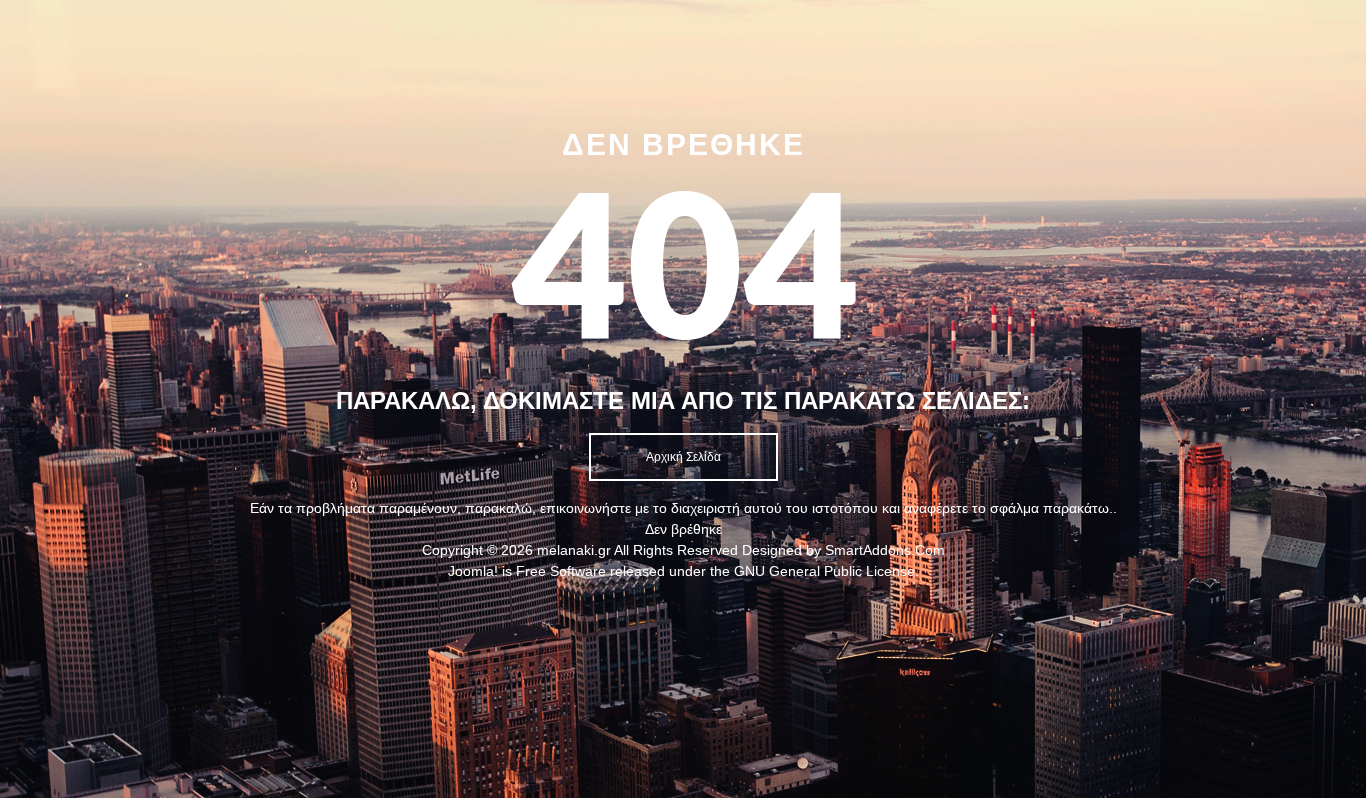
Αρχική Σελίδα (683, 457)
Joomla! (473, 571)
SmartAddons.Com (885, 550)
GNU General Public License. (826, 571)
